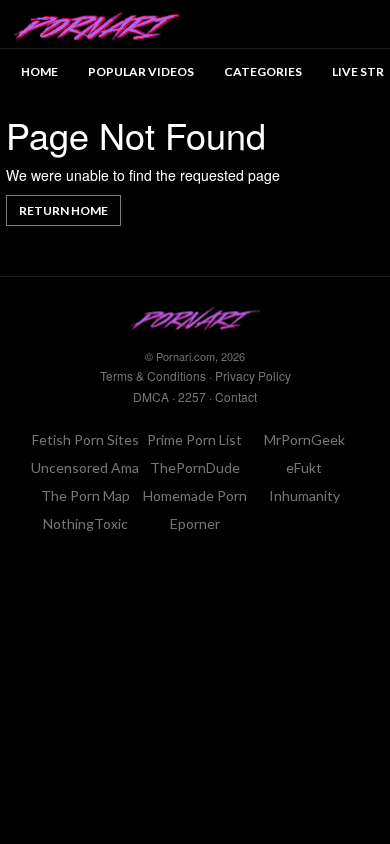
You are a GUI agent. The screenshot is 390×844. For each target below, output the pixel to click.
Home (39, 71)
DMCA (151, 396)
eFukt (304, 467)
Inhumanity (304, 495)
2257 (192, 396)
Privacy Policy (253, 375)
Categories (263, 71)
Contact (236, 396)
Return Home (63, 210)
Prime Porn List (194, 439)
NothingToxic (85, 523)
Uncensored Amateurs (102, 467)
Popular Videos (141, 71)
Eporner (195, 523)
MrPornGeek (304, 439)
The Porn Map (85, 495)
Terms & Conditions (153, 375)
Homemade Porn (195, 495)
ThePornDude (195, 467)
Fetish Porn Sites (85, 439)
